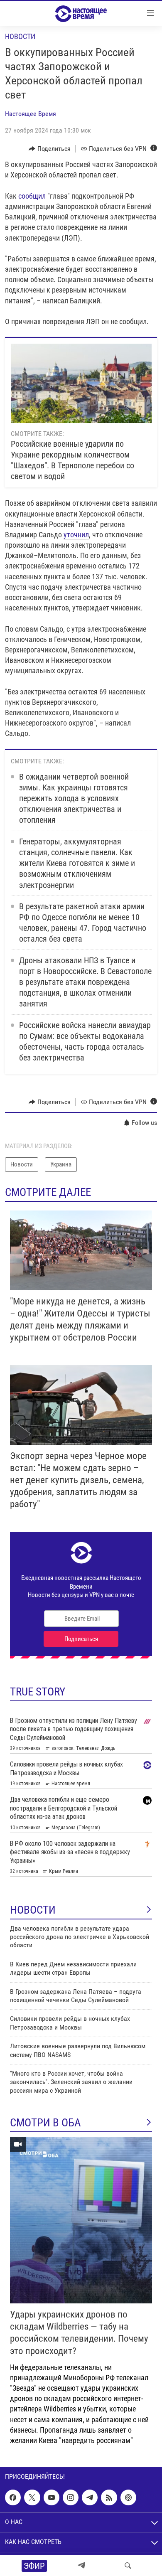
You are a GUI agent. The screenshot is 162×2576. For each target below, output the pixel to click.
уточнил (76, 535)
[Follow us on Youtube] (52, 2497)
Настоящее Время (31, 114)
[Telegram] (81, 2566)
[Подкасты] (128, 2497)
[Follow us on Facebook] (13, 2497)
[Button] (50, 149)
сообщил (32, 196)
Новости (20, 36)
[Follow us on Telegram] (90, 2497)
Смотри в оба (45, 2123)
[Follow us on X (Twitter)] (32, 2497)
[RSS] (109, 2497)
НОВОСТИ (33, 1910)
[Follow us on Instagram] (71, 2497)
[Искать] (128, 2566)
